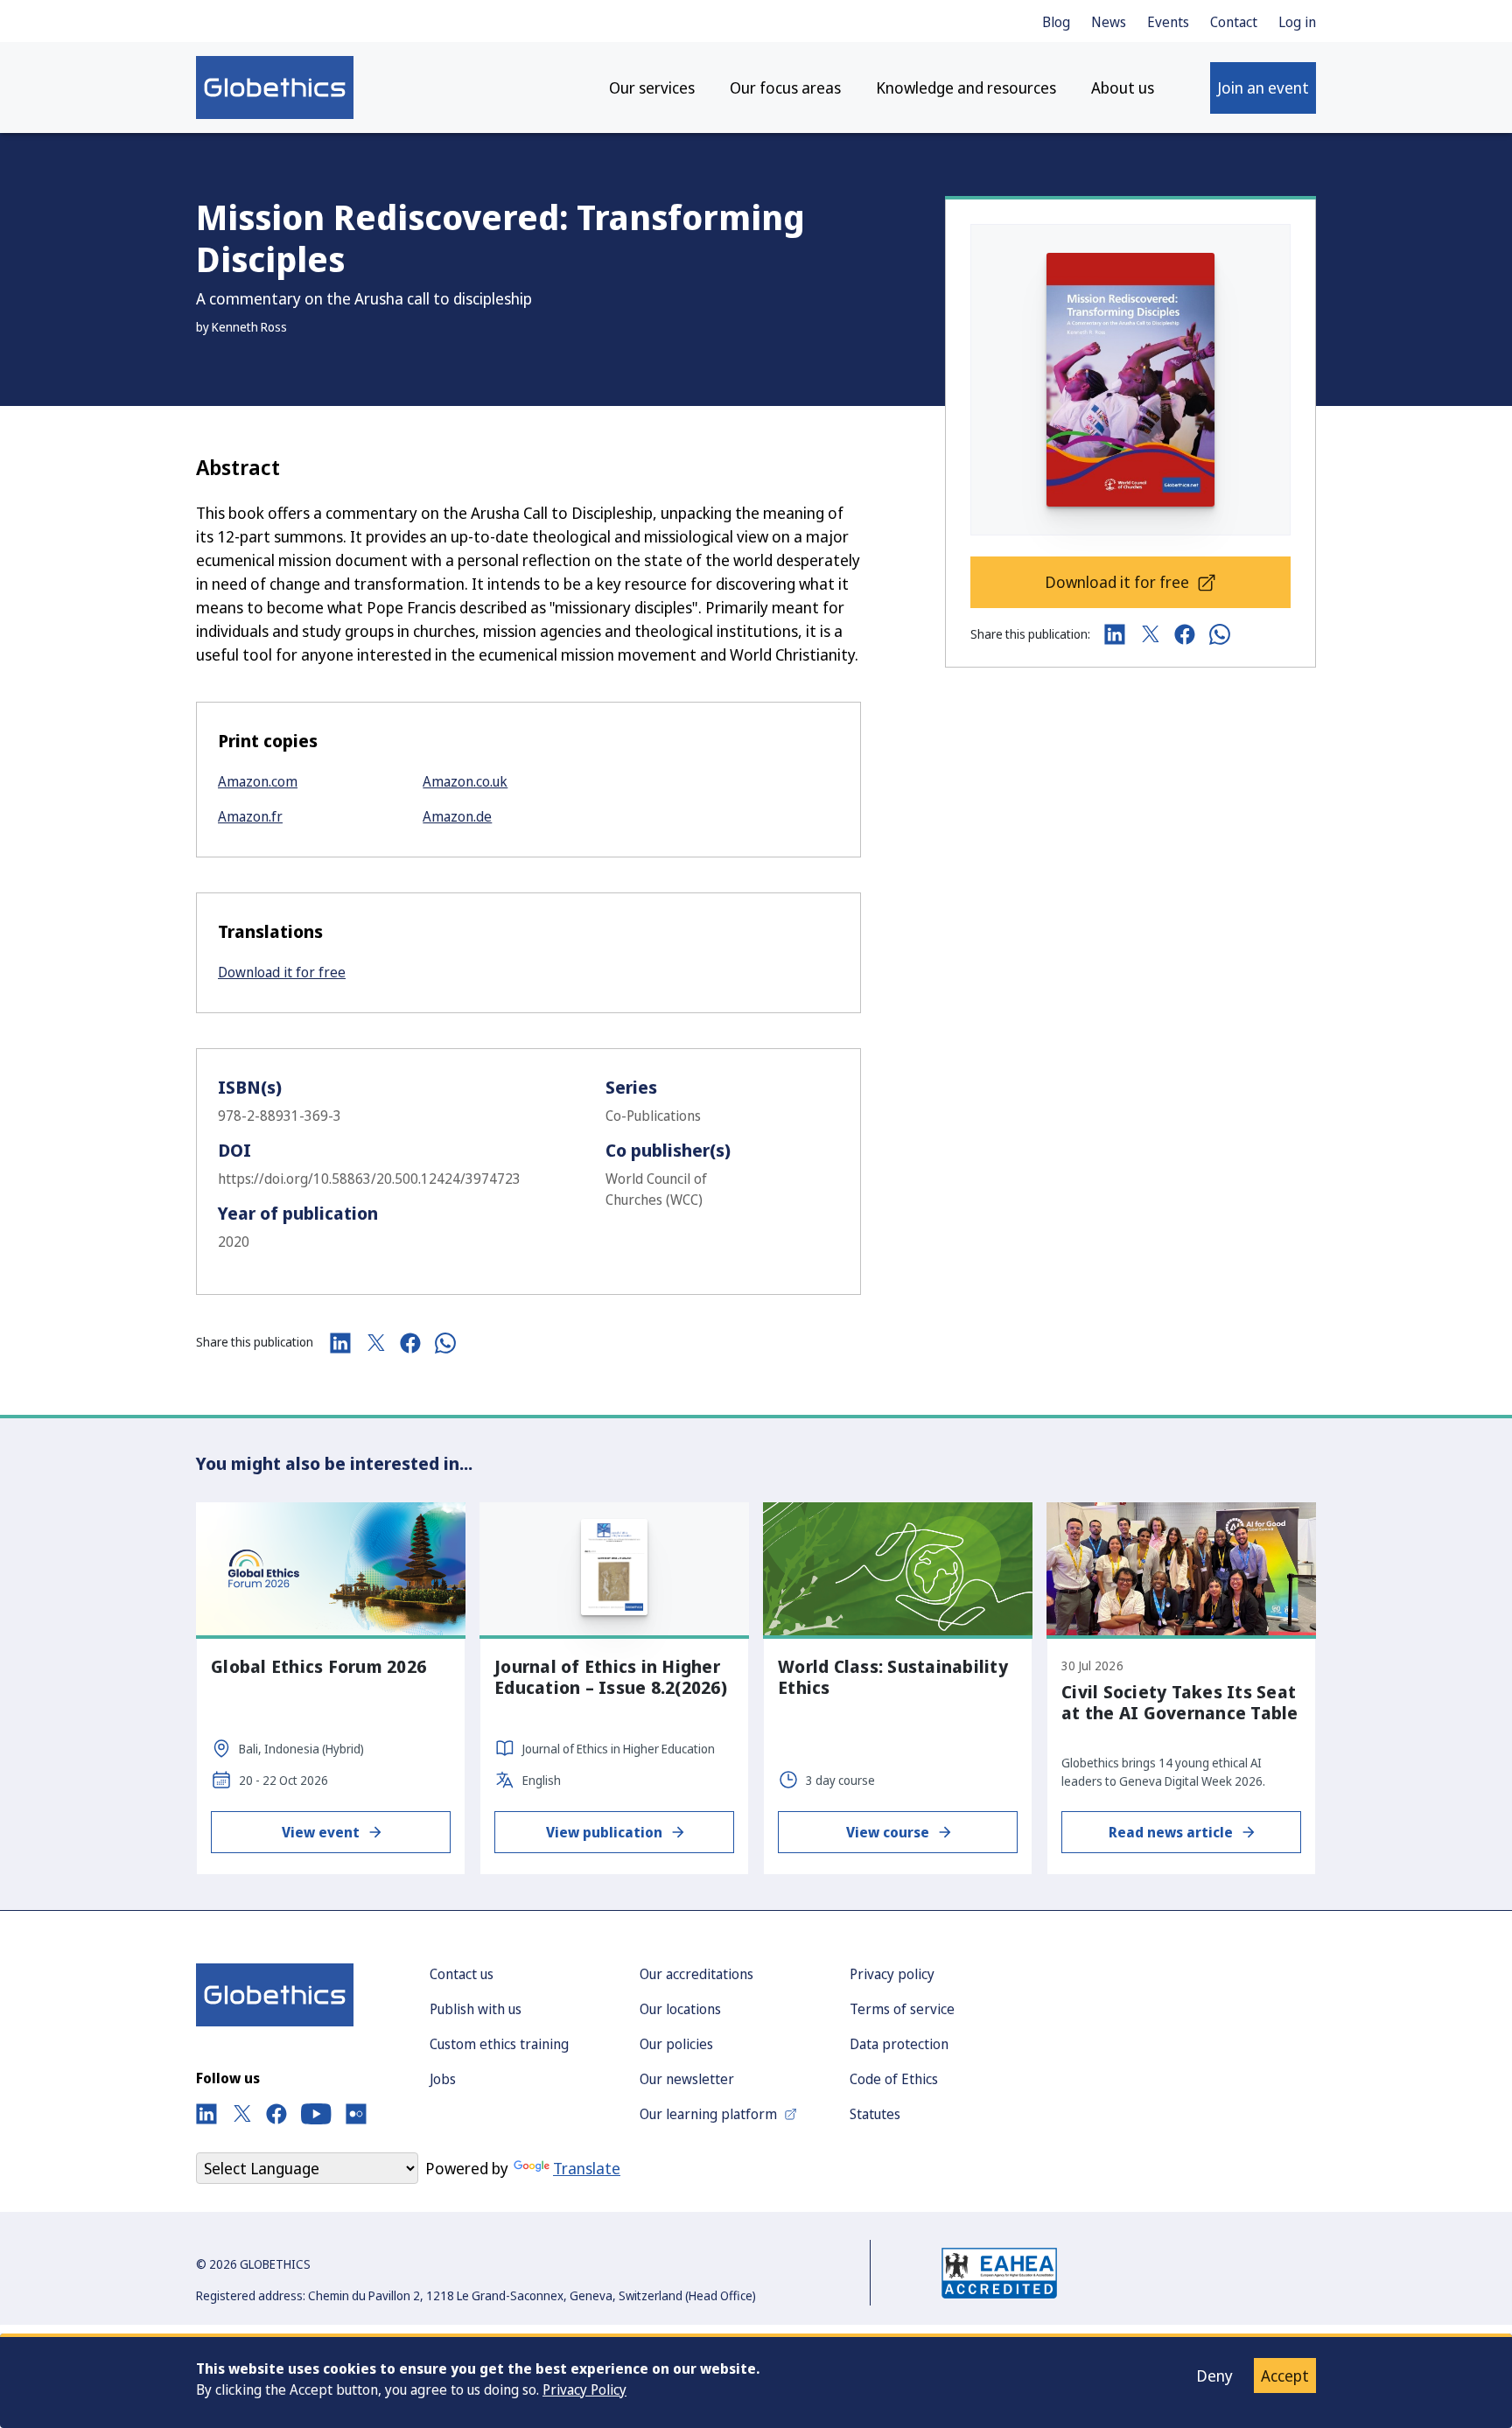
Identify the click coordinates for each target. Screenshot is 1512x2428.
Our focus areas (785, 87)
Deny (1214, 2376)
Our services (652, 87)
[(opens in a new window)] (206, 2114)
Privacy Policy (584, 2390)
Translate (587, 2168)
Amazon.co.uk (465, 781)
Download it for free (282, 972)
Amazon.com (258, 781)
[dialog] (756, 2381)
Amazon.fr (250, 816)
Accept (1285, 2376)
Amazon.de (457, 816)
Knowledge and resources (966, 87)
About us (1123, 87)
